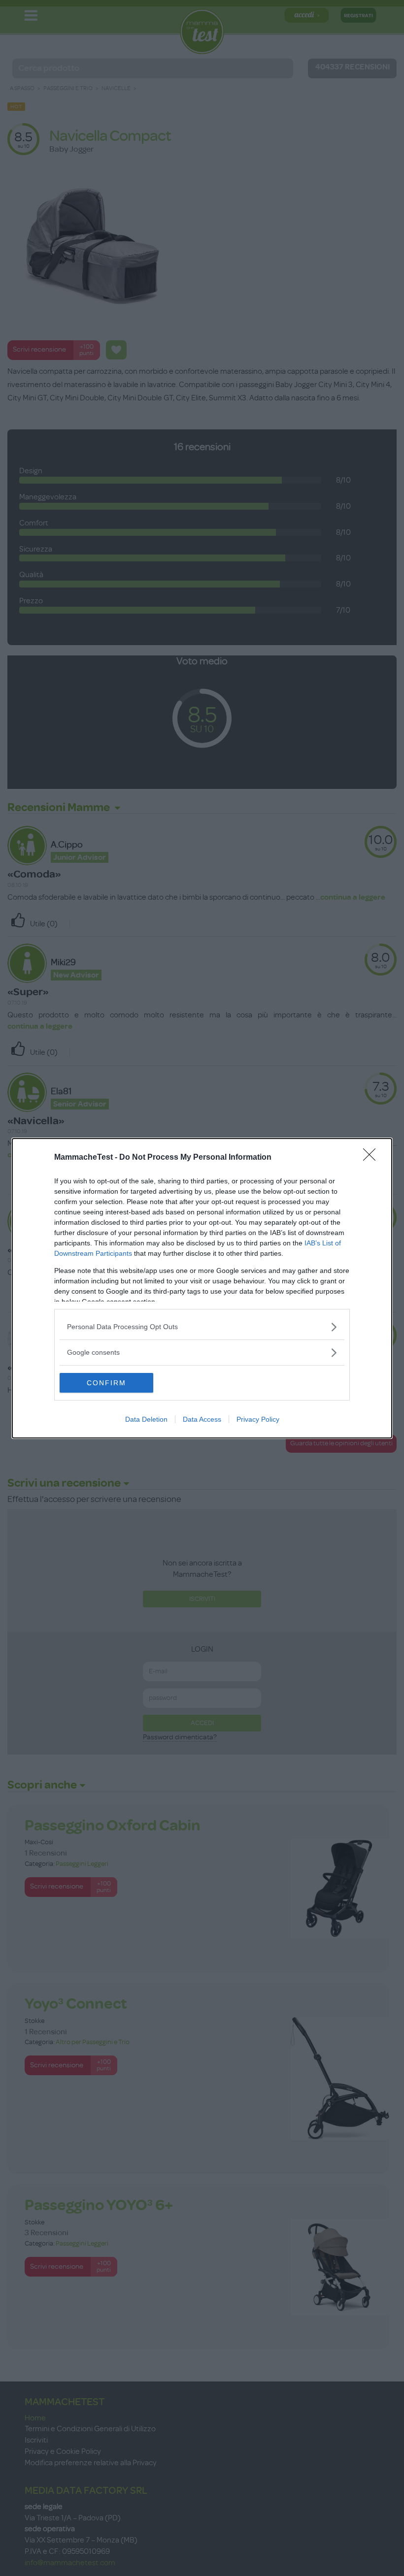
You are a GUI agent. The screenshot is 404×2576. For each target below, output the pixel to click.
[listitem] (202, 1327)
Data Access (202, 1419)
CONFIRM (106, 1383)
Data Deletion (146, 1419)
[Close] (372, 1158)
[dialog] (202, 1288)
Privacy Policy (258, 1419)
